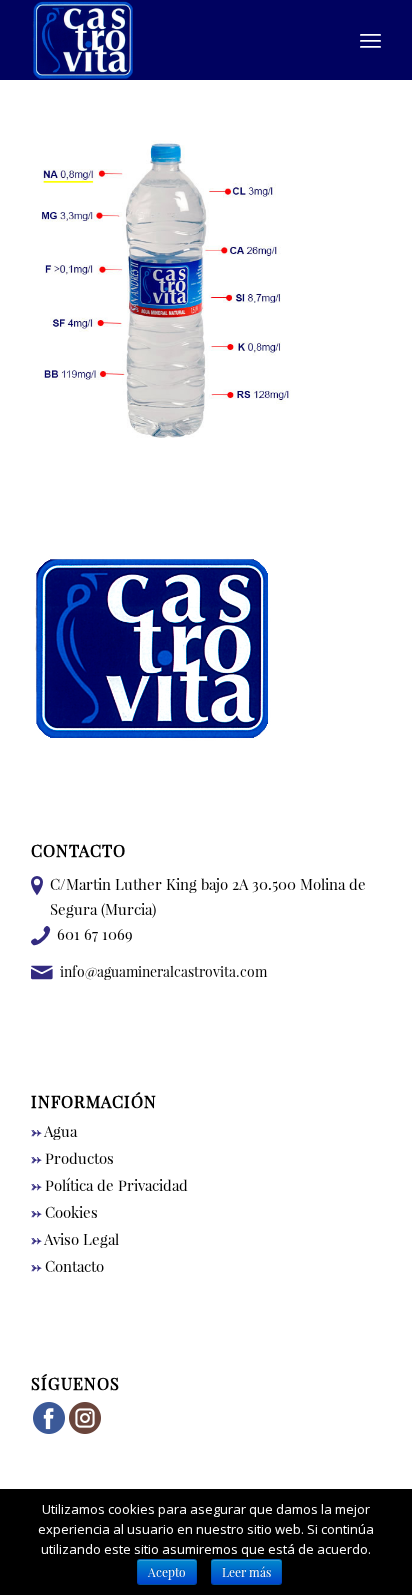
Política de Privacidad (109, 1185)
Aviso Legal (75, 1239)
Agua (54, 1131)
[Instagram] (85, 1430)
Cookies (64, 1212)
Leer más (246, 1572)
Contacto (67, 1266)
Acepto (167, 1572)
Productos (72, 1158)
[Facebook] (49, 1430)
